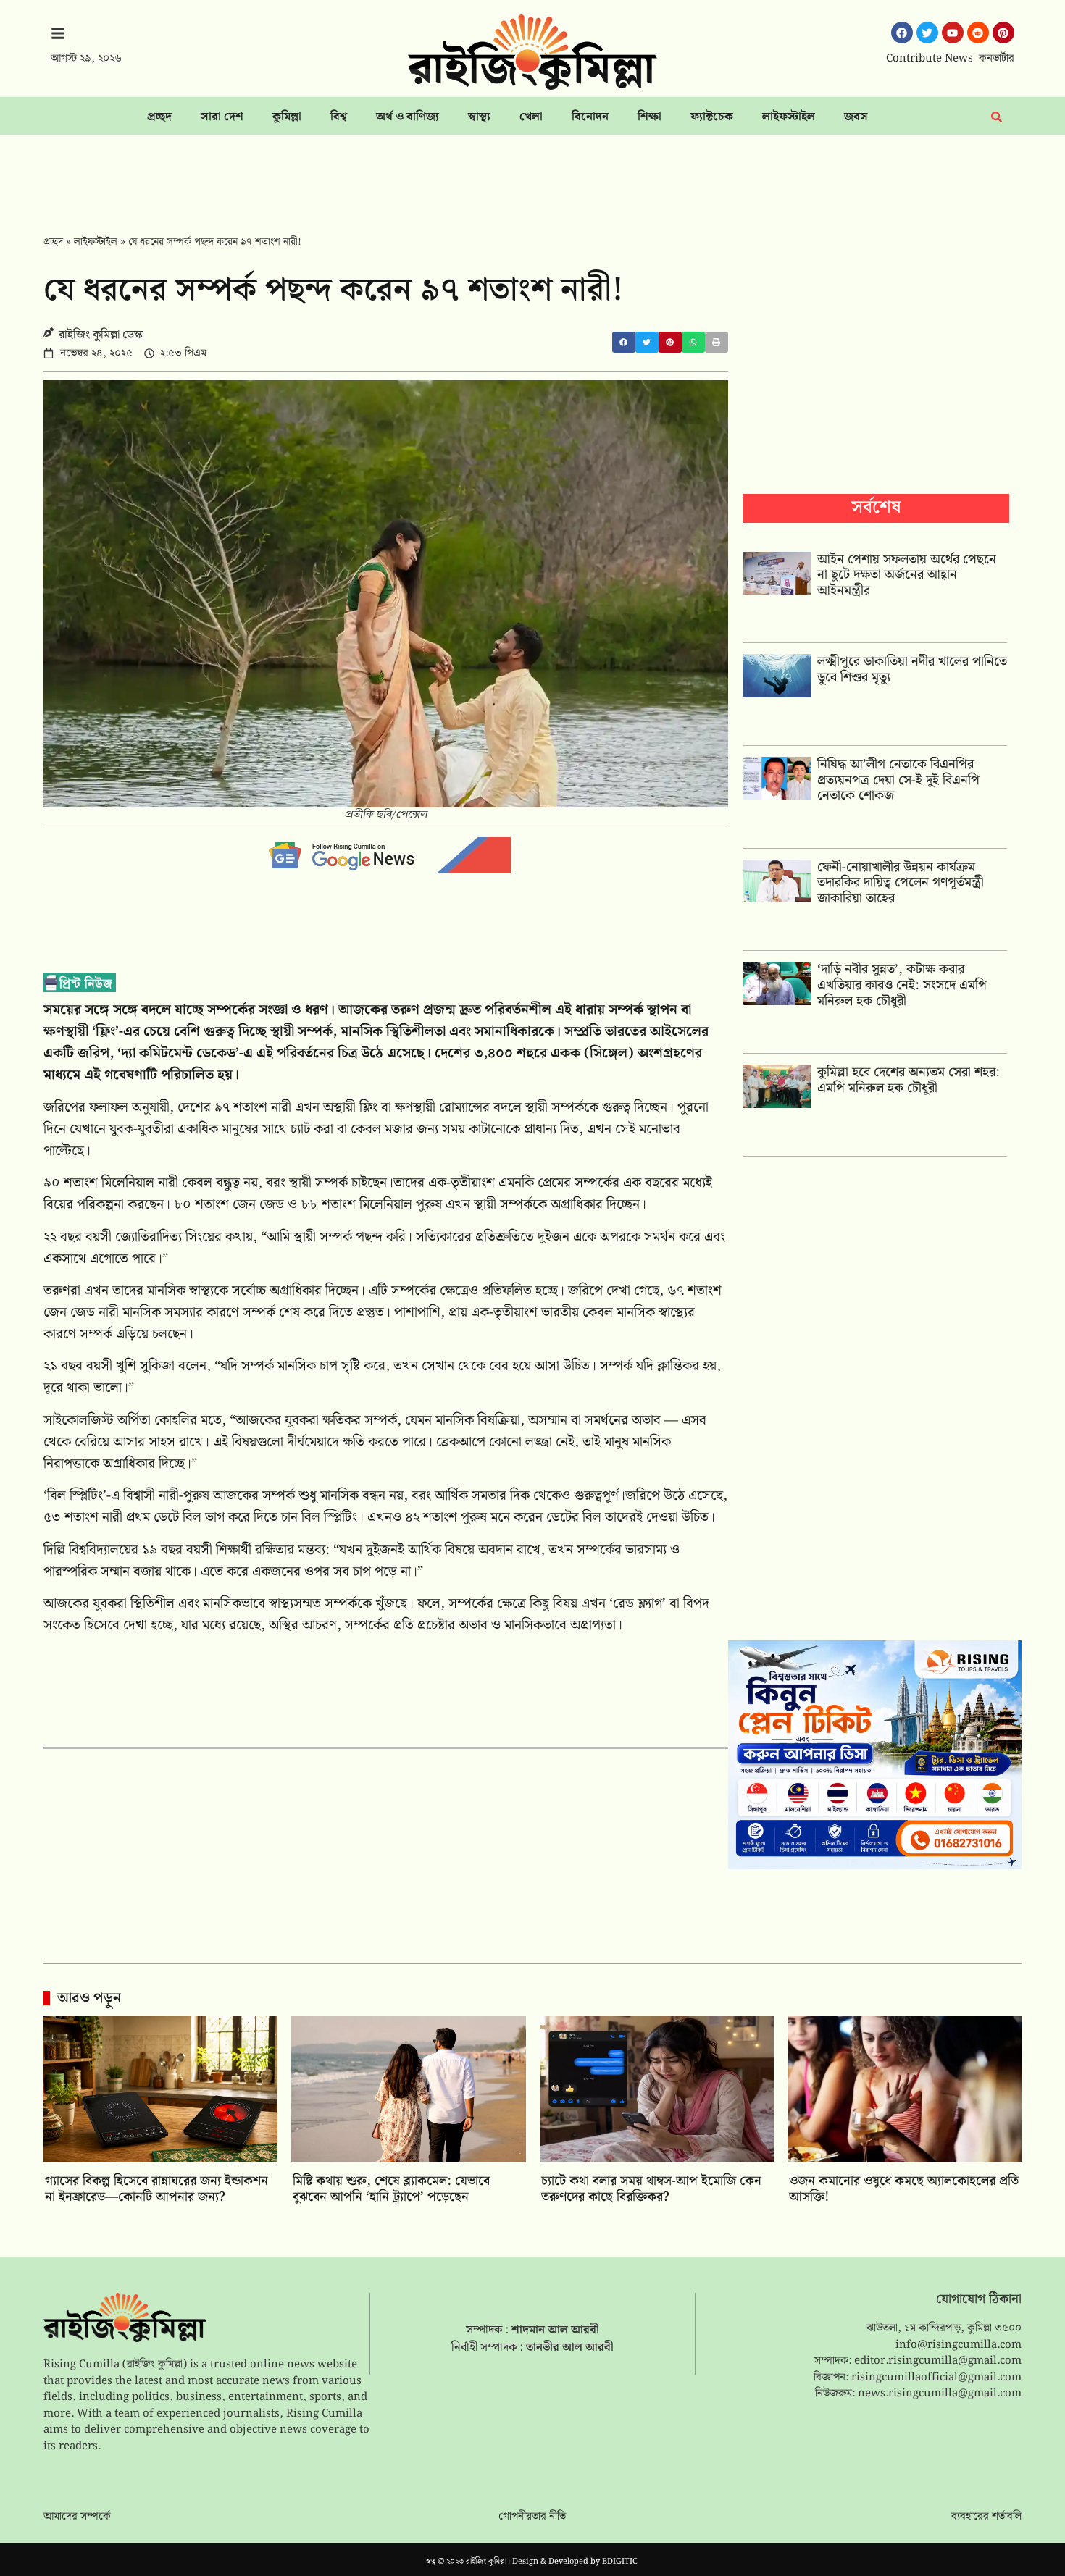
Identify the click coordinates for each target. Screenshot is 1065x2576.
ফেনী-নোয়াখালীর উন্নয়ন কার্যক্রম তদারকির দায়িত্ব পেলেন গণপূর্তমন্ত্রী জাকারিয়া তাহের (901, 883)
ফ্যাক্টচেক (712, 117)
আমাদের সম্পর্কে (77, 2517)
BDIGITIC (620, 2562)
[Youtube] (953, 33)
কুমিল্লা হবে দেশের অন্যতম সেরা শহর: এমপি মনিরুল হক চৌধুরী (909, 1080)
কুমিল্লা (287, 117)
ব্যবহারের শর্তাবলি (986, 2517)
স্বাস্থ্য (479, 117)
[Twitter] (927, 33)
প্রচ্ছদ (159, 117)
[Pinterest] (1003, 33)
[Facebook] (902, 33)
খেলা (531, 117)
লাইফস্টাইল (789, 117)
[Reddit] (978, 33)
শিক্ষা (650, 117)
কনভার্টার (997, 59)
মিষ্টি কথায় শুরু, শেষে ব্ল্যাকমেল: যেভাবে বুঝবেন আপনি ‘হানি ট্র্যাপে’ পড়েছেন (391, 2189)
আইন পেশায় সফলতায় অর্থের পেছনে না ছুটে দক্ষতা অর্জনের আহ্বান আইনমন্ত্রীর (907, 575)
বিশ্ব (339, 117)
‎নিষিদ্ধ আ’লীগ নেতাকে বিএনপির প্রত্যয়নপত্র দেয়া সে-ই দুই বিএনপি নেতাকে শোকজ (898, 780)
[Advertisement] (532, 175)
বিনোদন (590, 117)
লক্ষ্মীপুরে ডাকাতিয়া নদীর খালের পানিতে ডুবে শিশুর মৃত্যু (912, 670)
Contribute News (930, 59)
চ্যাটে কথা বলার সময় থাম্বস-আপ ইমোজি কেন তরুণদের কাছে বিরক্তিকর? (651, 2189)
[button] (624, 342)
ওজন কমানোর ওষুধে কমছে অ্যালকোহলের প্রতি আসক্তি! (904, 2189)
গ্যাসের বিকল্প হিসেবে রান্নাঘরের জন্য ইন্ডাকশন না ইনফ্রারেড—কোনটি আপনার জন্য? (156, 2189)
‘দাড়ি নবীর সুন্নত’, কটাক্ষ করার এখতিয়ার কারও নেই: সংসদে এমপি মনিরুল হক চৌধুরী (902, 985)
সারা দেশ (222, 117)
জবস (856, 117)
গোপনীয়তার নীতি (532, 2517)
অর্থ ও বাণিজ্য (408, 117)
